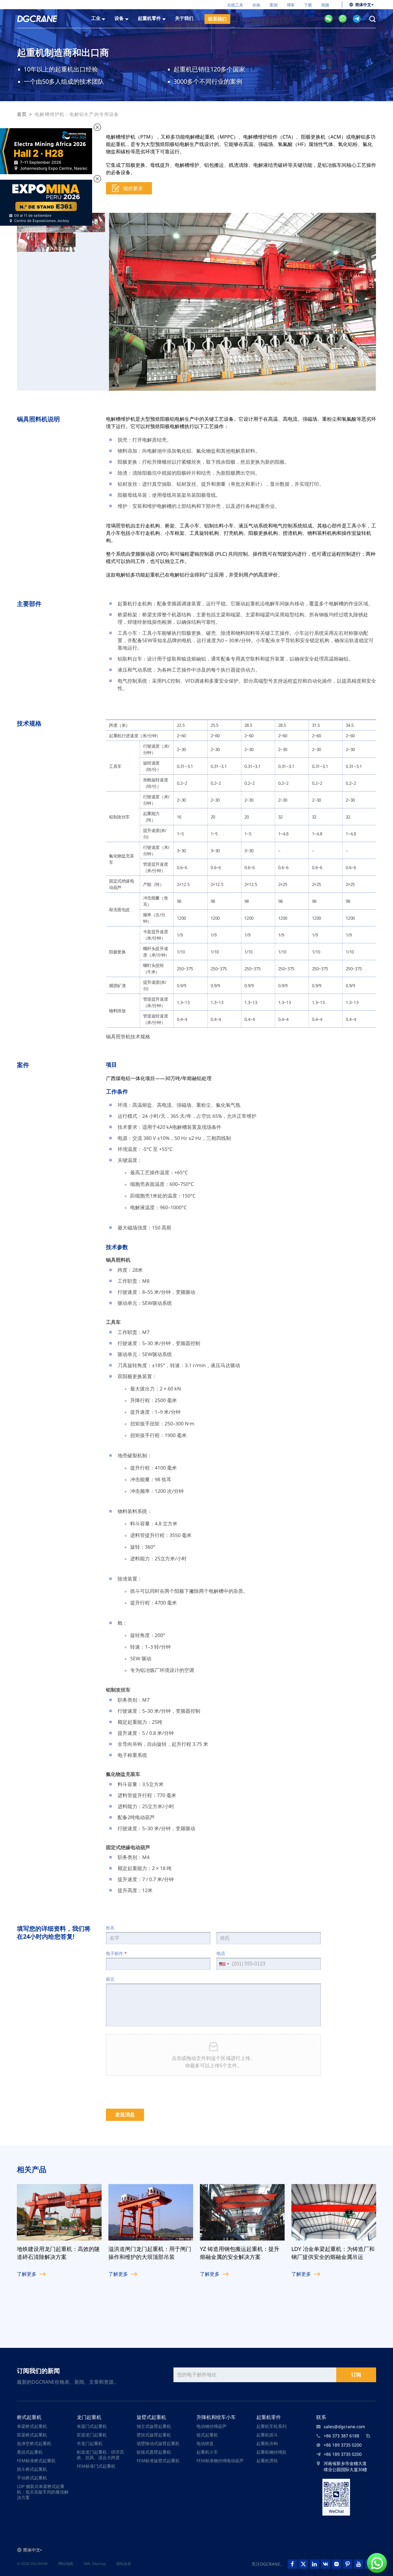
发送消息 (125, 2115)
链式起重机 (207, 2435)
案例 (274, 5)
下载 (308, 5)
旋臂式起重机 (151, 2417)
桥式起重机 (29, 2417)
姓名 (110, 1928)
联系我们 (217, 19)
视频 (325, 5)
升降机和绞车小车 (216, 2417)
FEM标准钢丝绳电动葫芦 (220, 2461)
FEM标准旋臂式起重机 (158, 2461)
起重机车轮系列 (271, 2426)
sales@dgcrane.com (344, 2426)
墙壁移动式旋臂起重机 (158, 2443)
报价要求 (133, 188)
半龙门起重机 (90, 2443)
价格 (256, 5)
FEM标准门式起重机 (96, 2466)
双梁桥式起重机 (32, 2435)
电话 (221, 1953)
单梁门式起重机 (92, 2426)
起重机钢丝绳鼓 (271, 2452)
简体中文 (363, 5)
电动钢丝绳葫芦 (212, 2426)
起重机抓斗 (267, 2435)
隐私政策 (124, 2564)
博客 (291, 5)
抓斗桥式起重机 (32, 2469)
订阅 (356, 2375)
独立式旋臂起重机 (154, 2426)
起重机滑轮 (267, 2461)
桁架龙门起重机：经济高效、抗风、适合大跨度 (100, 2455)
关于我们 (184, 18)
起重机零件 (269, 2417)
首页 (22, 114)
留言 (110, 1979)
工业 (96, 18)
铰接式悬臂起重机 (154, 2452)
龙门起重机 (89, 2417)
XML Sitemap (95, 2564)
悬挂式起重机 (30, 2452)
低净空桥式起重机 (34, 2443)
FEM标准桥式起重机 (36, 2461)
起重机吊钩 (267, 2443)
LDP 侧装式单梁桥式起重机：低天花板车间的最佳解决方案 (43, 2492)
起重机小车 (207, 2452)
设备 (119, 18)
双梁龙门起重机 (92, 2435)
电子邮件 (116, 1953)
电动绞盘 (205, 2443)
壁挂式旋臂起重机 (154, 2435)
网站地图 (66, 2564)
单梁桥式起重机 (32, 2426)
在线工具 (235, 5)
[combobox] (224, 1964)
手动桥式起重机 (32, 2478)
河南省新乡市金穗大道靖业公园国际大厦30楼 (345, 2466)
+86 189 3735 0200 (343, 2445)
